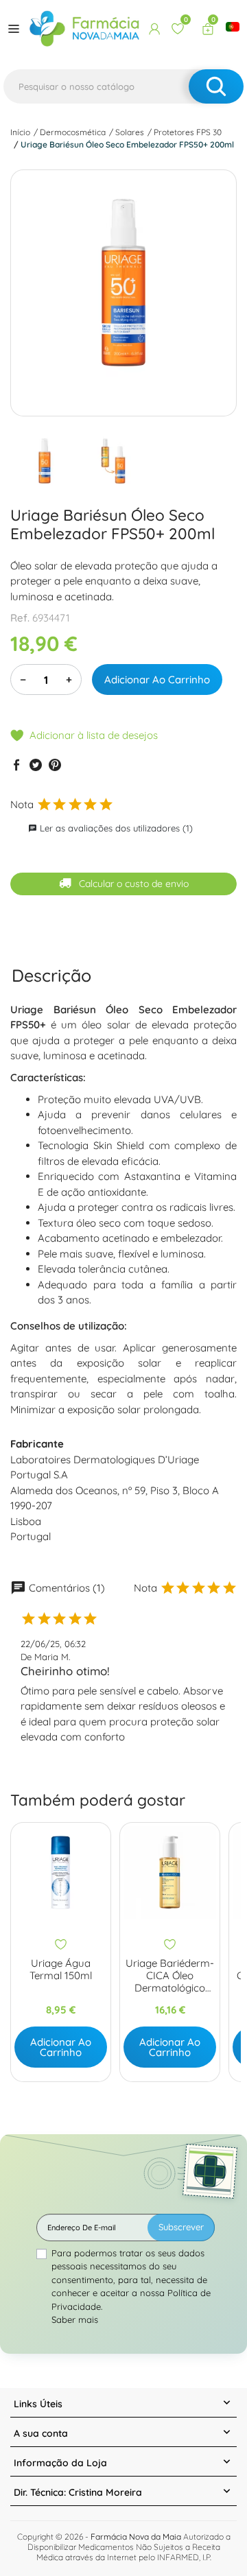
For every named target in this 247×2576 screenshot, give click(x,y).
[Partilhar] (16, 765)
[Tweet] (36, 765)
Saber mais (75, 2319)
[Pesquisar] (216, 86)
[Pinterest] (55, 765)
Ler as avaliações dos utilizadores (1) (110, 828)
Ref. (20, 618)
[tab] (51, 975)
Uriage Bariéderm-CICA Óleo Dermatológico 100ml (170, 1976)
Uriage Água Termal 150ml (61, 1970)
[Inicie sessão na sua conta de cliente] (154, 29)
